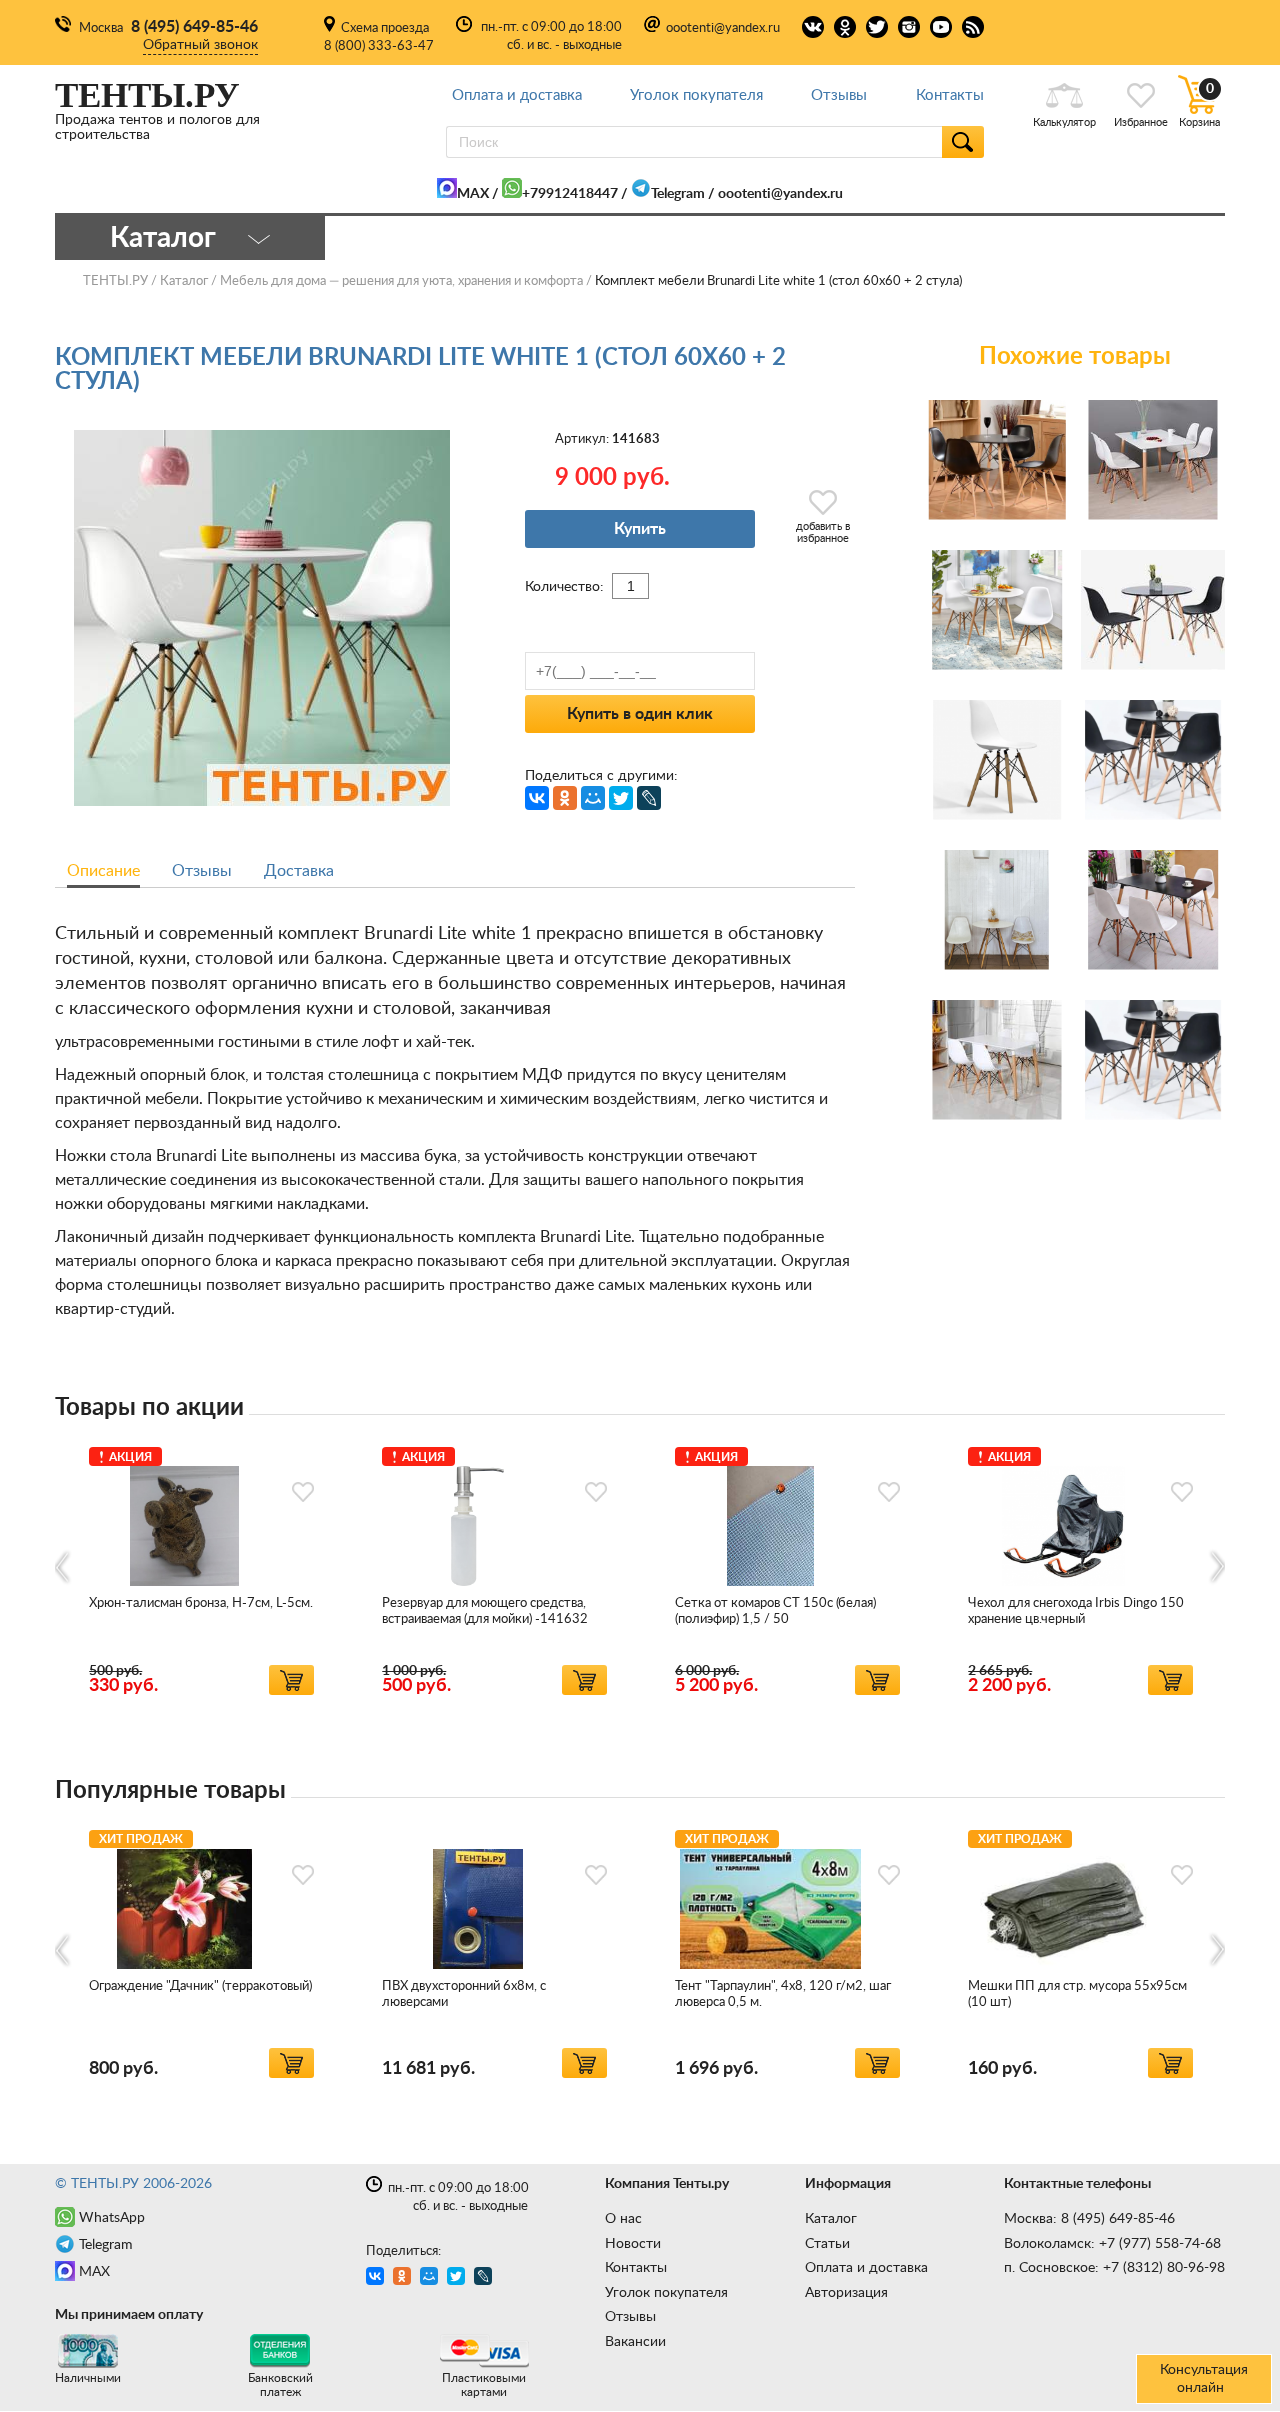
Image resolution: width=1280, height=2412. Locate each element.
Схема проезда (385, 28)
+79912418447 (570, 194)
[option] (201, 1567)
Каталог (831, 2219)
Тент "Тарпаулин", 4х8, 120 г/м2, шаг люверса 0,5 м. (783, 1994)
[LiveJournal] (649, 798)
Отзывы (839, 95)
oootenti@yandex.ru (723, 28)
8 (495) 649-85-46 (194, 27)
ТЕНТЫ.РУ (115, 281)
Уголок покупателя (696, 95)
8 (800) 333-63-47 (379, 46)
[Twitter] (621, 798)
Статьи (827, 2244)
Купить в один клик (640, 714)
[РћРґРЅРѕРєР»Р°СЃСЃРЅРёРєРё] (565, 798)
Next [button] (1216, 1566)
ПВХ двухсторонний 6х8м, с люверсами (464, 1994)
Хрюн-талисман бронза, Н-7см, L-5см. (201, 1603)
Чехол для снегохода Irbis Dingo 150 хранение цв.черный (1076, 1611)
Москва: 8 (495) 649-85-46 (1089, 2219)
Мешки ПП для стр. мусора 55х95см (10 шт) (1077, 1994)
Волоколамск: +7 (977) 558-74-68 (1112, 2244)
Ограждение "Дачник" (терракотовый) (200, 1986)
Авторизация (846, 2293)
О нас (623, 2219)
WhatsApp (112, 2218)
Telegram (678, 194)
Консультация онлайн (1204, 2379)
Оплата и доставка (517, 95)
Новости (633, 2244)
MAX (473, 194)
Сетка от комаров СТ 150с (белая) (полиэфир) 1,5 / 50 (775, 1611)
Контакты (950, 95)
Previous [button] (63, 1566)
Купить (640, 529)
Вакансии (635, 2342)
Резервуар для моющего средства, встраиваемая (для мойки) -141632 (485, 1611)
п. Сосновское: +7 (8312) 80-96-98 (1114, 2268)
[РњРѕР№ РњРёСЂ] (593, 798)
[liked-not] (303, 1492)
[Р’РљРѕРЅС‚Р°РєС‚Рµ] (537, 798)
